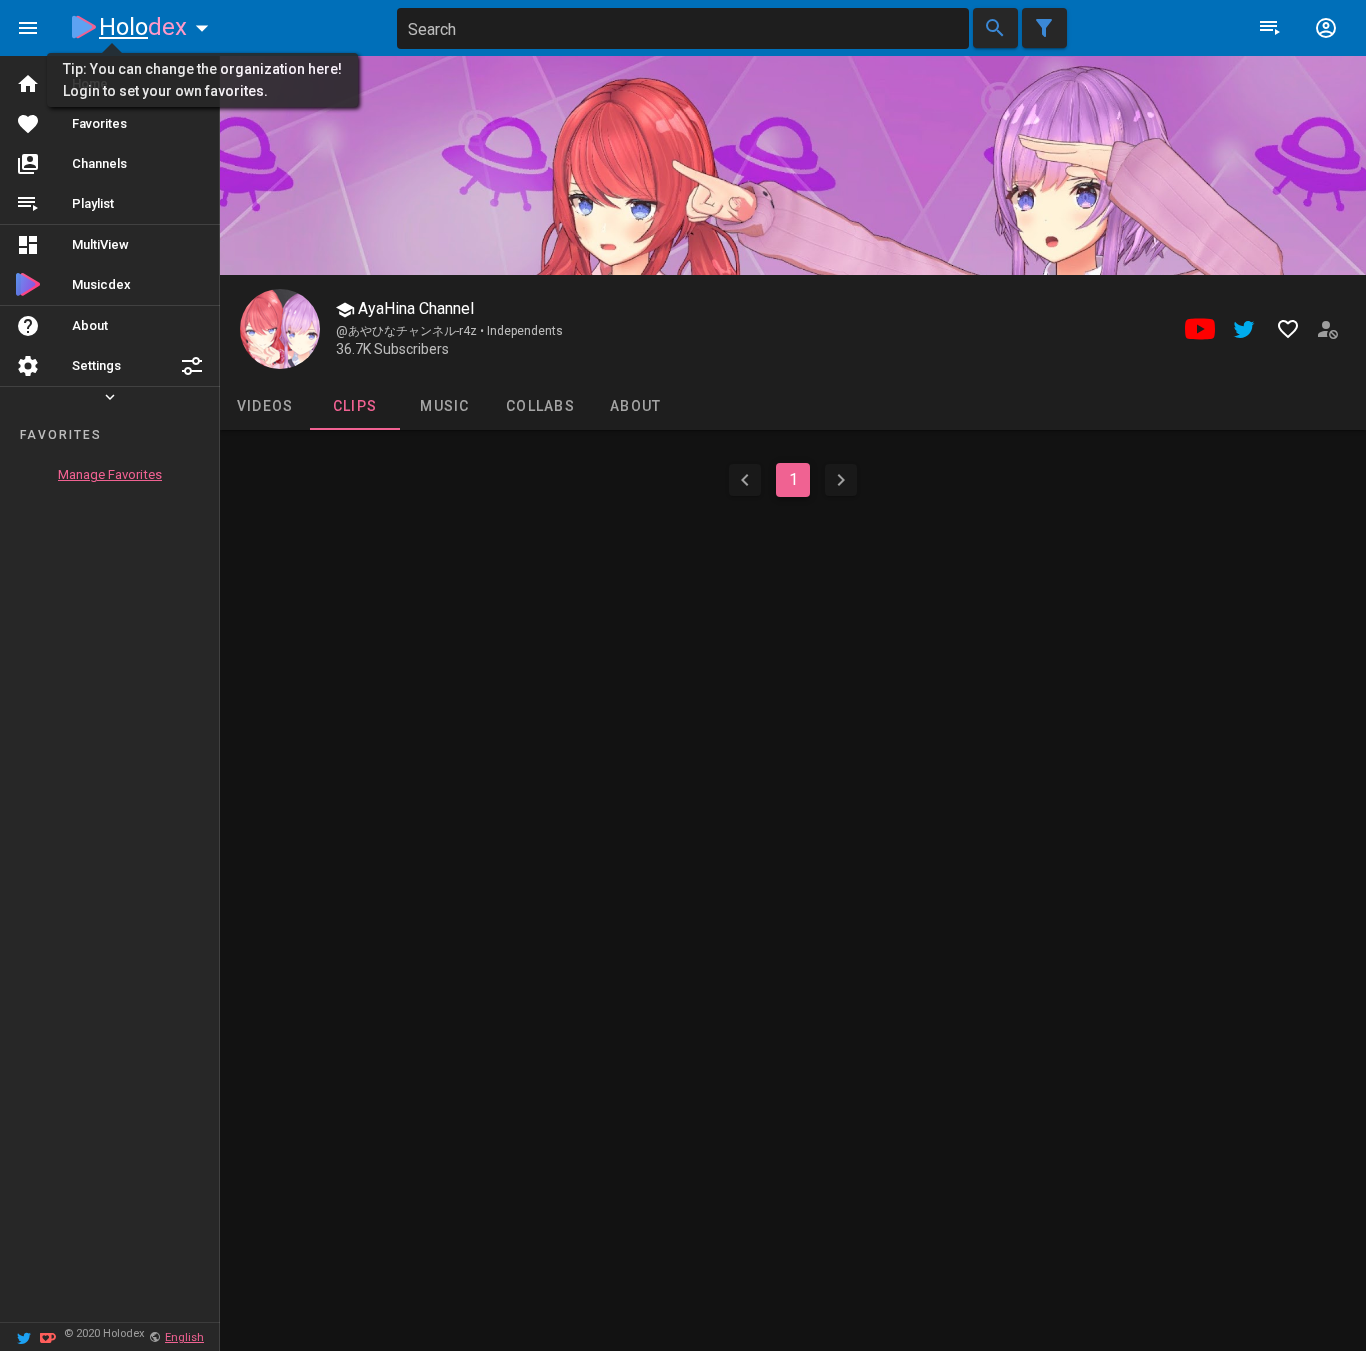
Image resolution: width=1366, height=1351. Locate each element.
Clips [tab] (355, 406)
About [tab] (635, 406)
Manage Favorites (110, 474)
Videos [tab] (265, 406)
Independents (525, 331)
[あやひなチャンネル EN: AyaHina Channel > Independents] (280, 329)
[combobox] (683, 28)
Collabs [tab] (540, 406)
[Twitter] (24, 1336)
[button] (192, 366)
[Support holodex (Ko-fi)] (48, 1336)
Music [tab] (444, 406)
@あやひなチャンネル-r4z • (411, 331)
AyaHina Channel (414, 308)
